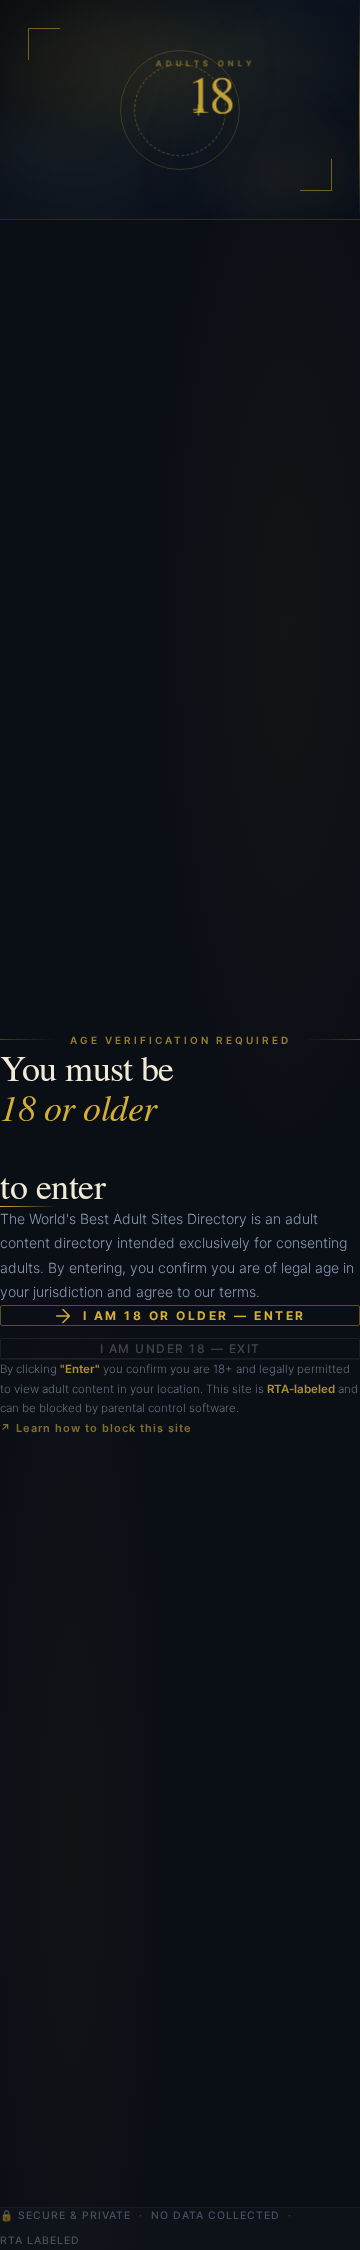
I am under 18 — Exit (180, 1348)
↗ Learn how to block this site (96, 1428)
